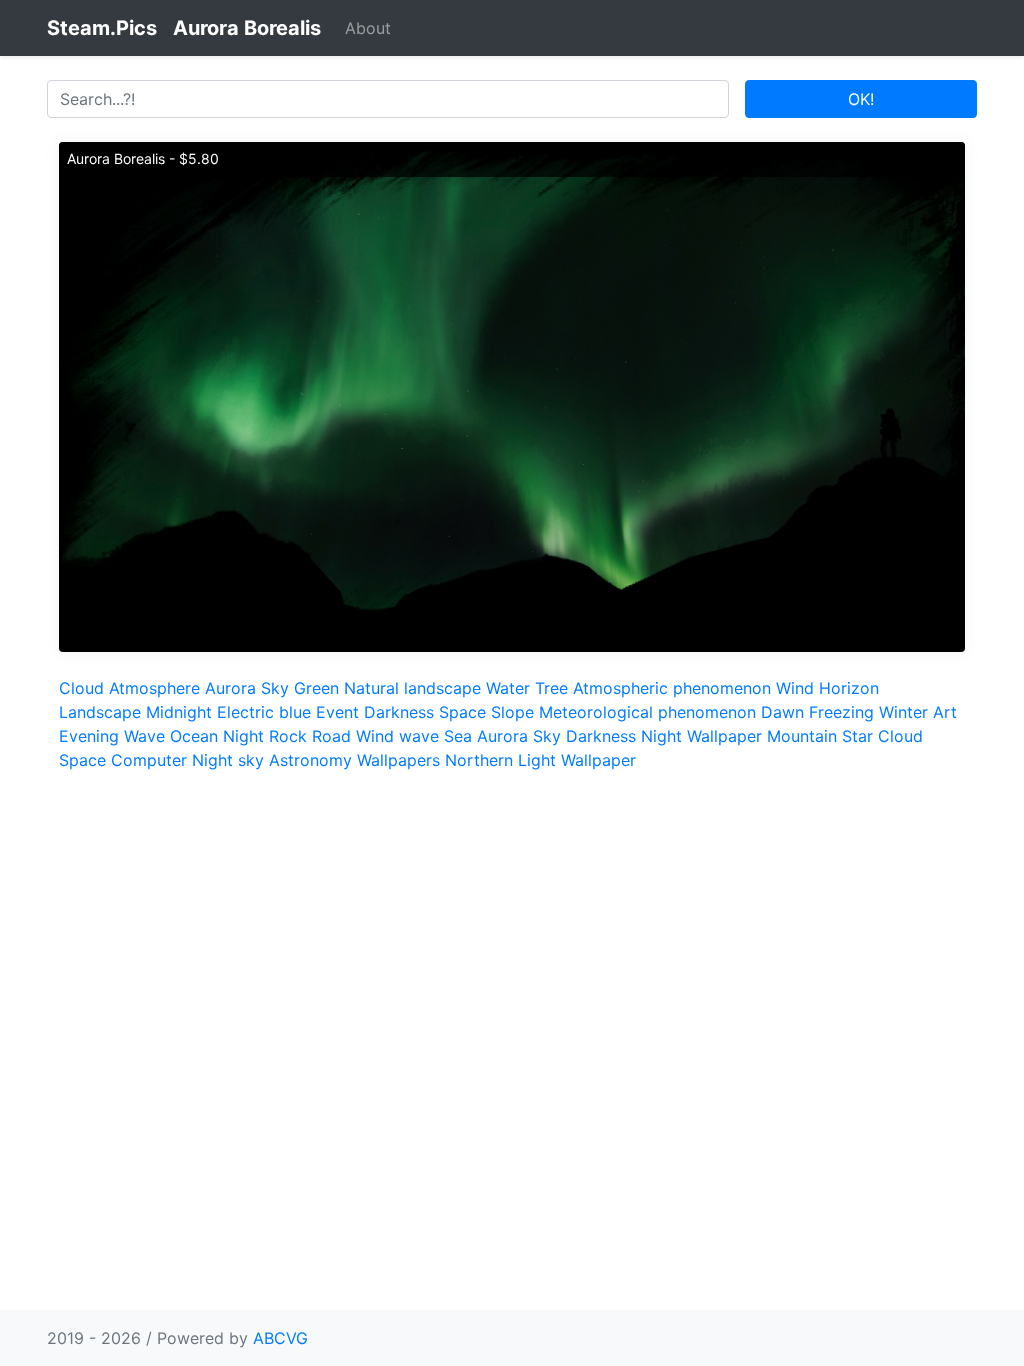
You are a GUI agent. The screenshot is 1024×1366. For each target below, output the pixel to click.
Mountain (802, 736)
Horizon (849, 688)
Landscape (100, 712)
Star (857, 736)
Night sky (228, 760)
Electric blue (264, 712)
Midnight (179, 712)
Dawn (782, 712)
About (368, 28)
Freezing (841, 712)
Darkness (399, 712)
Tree (551, 688)
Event (337, 712)
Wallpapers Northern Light (456, 760)
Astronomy (310, 760)
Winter (903, 712)
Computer (149, 760)
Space (462, 712)
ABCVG (280, 1338)
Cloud (81, 688)
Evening (89, 736)
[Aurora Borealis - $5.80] (512, 395)
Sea (458, 736)
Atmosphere (154, 688)
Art (945, 712)
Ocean (194, 736)
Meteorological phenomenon (647, 712)
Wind (795, 688)
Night (243, 736)
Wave (144, 736)
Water (508, 688)
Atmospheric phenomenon (672, 688)
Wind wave (397, 736)
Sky (275, 688)
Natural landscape (412, 688)
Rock (288, 736)
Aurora (230, 688)
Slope (512, 712)
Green (316, 688)
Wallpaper (724, 736)
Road (331, 736)
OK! (861, 99)
